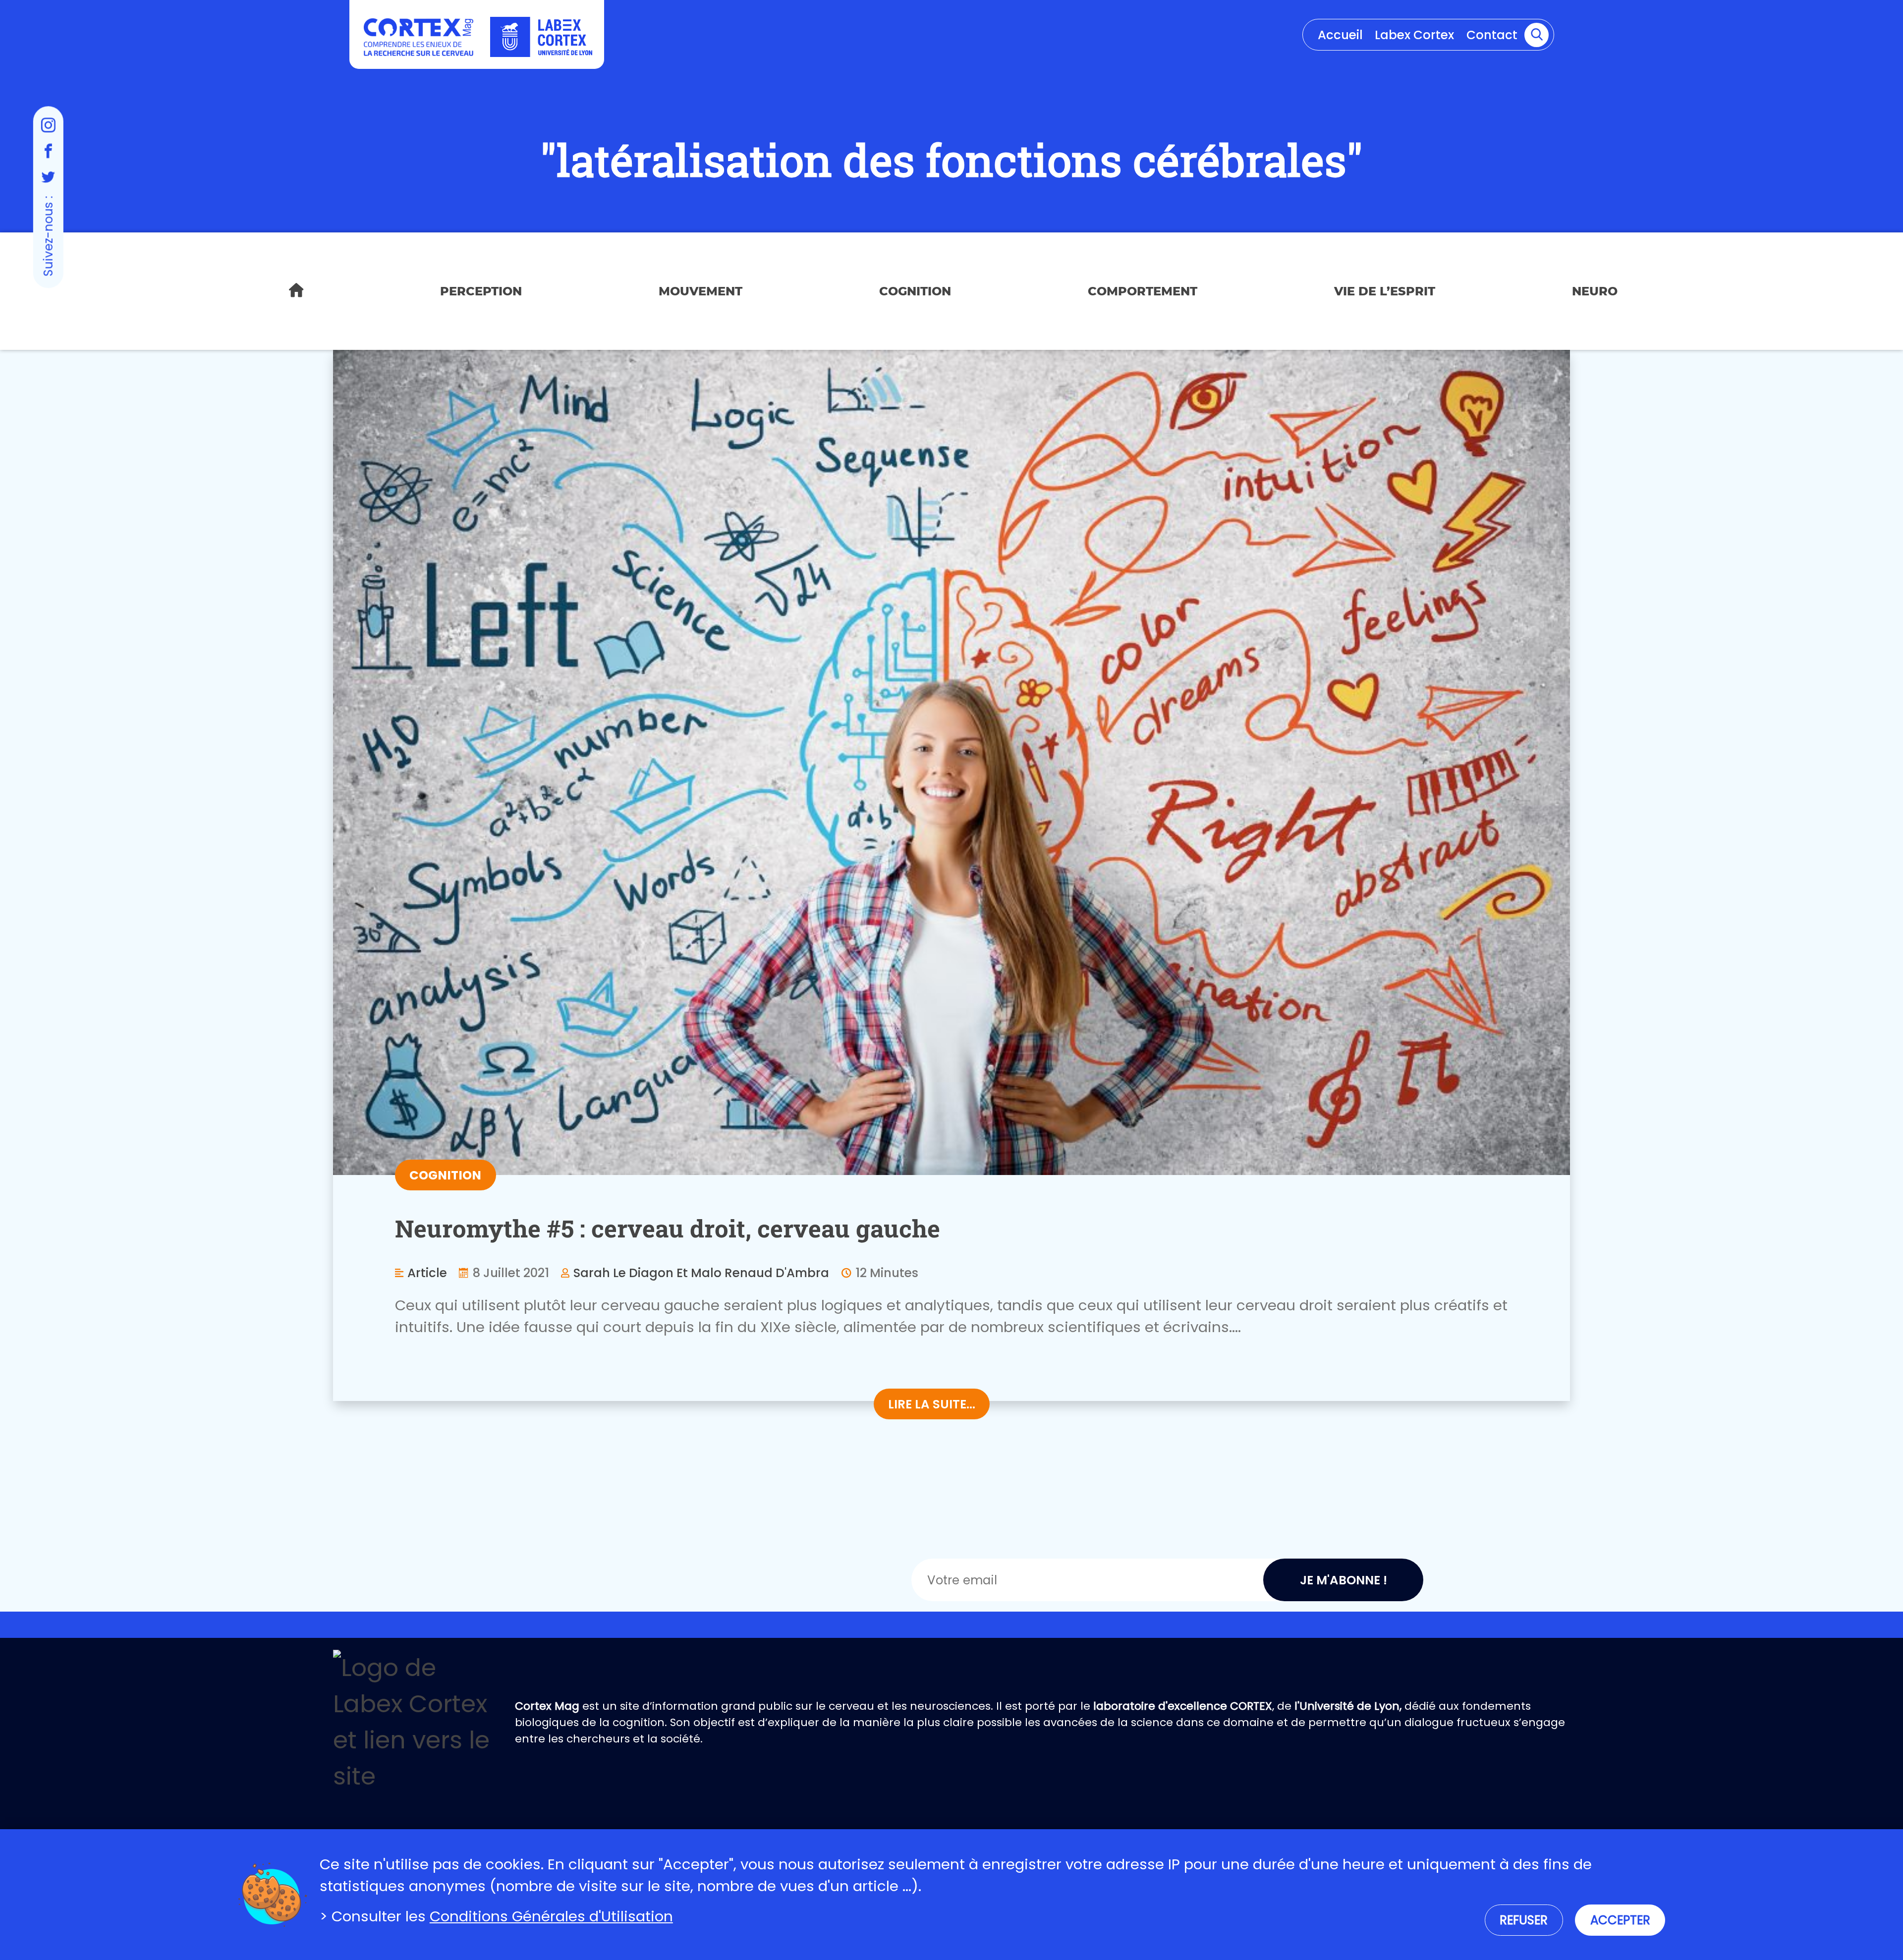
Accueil (1340, 35)
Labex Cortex (1414, 35)
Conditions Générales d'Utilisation (551, 1916)
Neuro (1595, 291)
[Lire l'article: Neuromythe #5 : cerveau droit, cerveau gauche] (951, 762)
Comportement (1143, 291)
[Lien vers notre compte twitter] (48, 177)
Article (427, 1273)
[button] (1537, 35)
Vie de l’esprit (1385, 291)
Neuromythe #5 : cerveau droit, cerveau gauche (668, 1228)
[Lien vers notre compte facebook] (48, 151)
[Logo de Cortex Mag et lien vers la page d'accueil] (418, 37)
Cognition (915, 291)
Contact (1492, 35)
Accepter (1620, 1920)
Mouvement (700, 291)
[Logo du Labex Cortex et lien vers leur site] (541, 37)
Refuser (1524, 1920)
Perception (481, 291)
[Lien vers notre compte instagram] (48, 125)
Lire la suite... (932, 1404)
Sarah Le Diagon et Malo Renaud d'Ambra (701, 1273)
